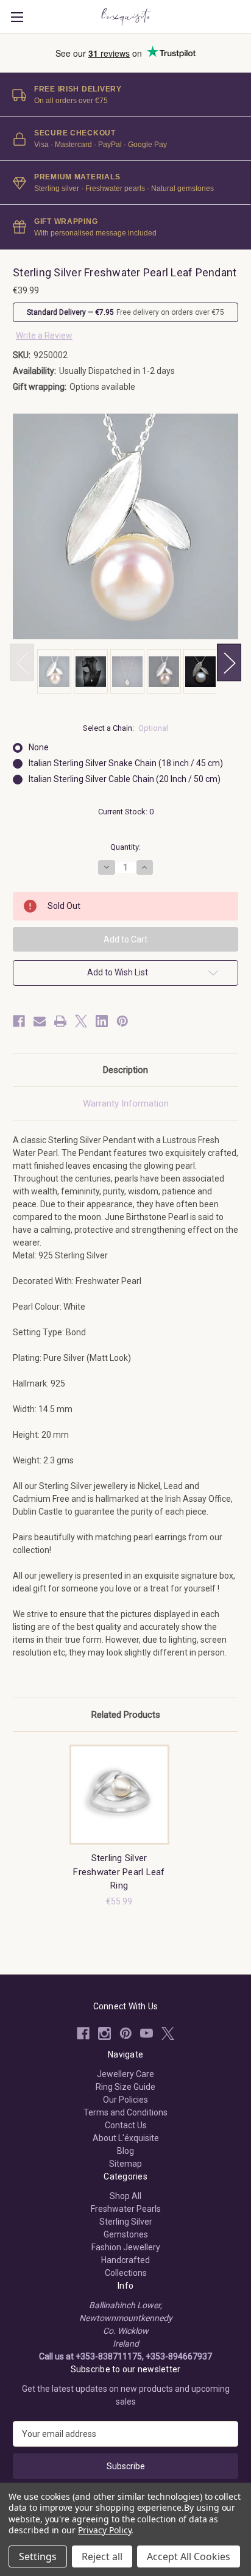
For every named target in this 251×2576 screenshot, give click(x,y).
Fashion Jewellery (126, 2247)
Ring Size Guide (125, 2087)
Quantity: (125, 847)
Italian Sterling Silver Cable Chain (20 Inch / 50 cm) (125, 779)
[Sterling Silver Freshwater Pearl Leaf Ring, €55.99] (119, 1795)
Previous (22, 662)
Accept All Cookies (189, 2556)
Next (229, 662)
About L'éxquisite (126, 2138)
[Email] (40, 1021)
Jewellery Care (125, 2074)
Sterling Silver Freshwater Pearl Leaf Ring (119, 1872)
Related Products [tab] (126, 1715)
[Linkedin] (102, 1021)
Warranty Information (126, 1103)
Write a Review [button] (44, 335)
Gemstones (126, 2234)
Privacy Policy (104, 2530)
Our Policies (125, 2100)
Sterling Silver (126, 2222)
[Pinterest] (122, 1021)
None (39, 747)
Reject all (102, 2556)
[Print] (60, 1021)
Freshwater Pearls (126, 2209)
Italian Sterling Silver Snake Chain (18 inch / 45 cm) (126, 763)
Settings (38, 2556)
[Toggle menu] (17, 17)
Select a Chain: (126, 728)
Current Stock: (126, 812)
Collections (126, 2273)
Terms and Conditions (125, 2112)
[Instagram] (104, 2033)
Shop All (125, 2196)
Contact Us (126, 2125)
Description (125, 1070)
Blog (125, 2151)
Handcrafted (125, 2260)
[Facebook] (19, 1021)
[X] (81, 1021)
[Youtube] (147, 2033)
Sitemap (125, 2164)
